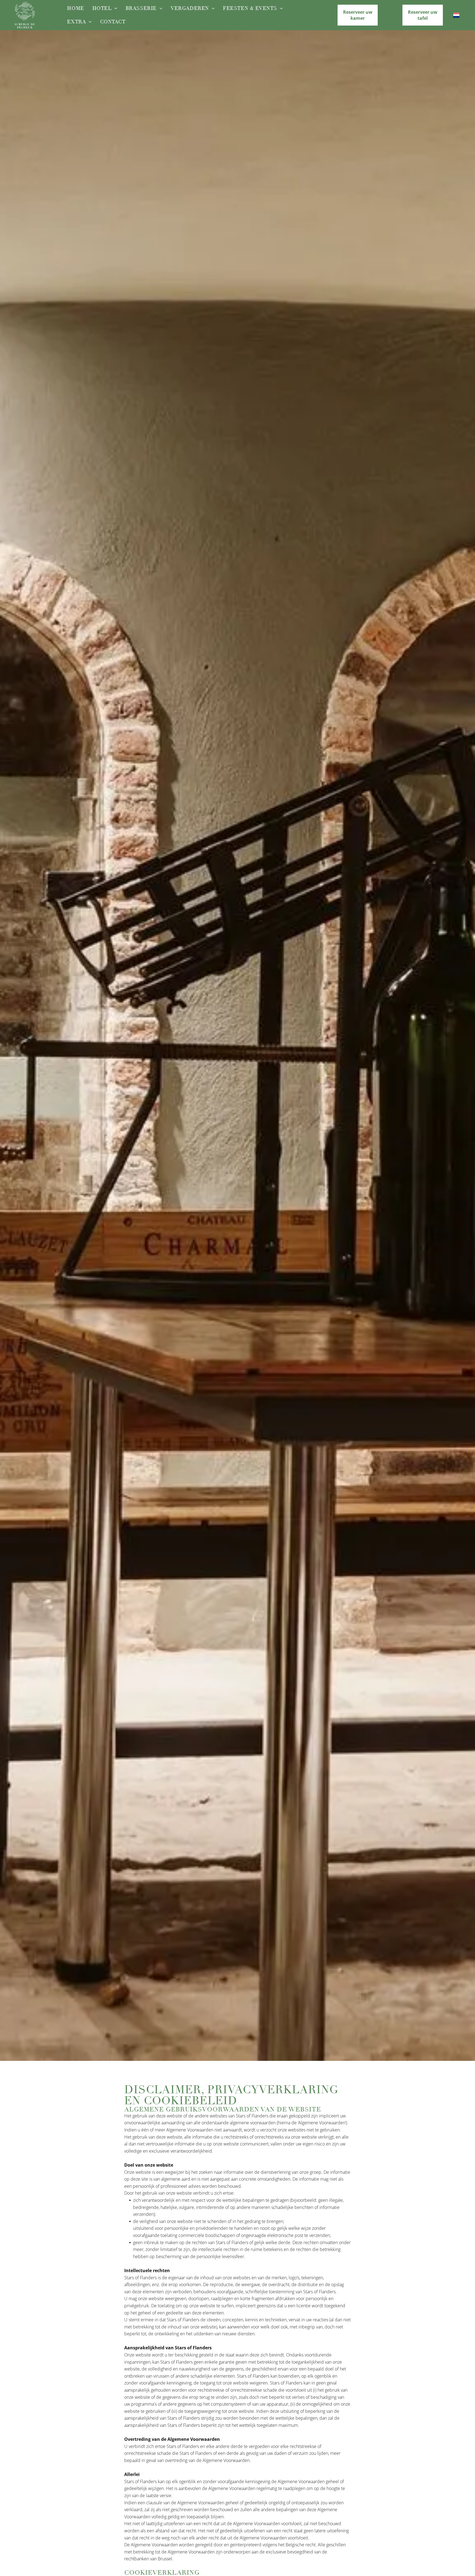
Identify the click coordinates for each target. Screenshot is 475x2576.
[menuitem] (75, 8)
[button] (358, 15)
